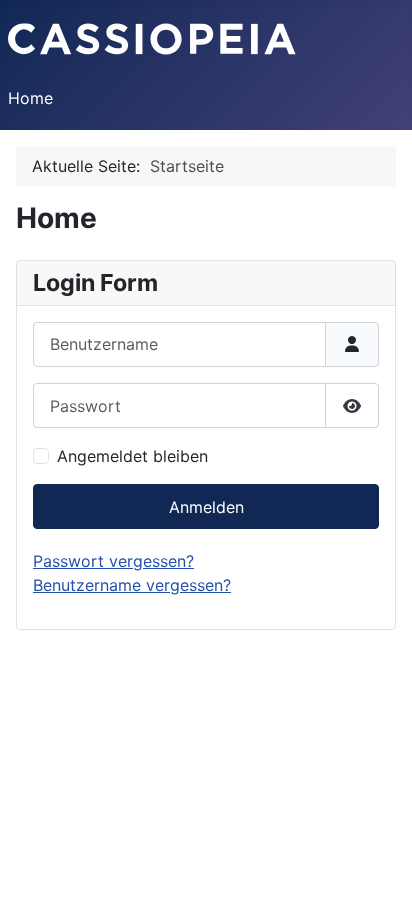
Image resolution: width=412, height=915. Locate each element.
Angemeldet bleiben (132, 456)
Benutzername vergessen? (132, 585)
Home (30, 98)
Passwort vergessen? (113, 561)
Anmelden (206, 507)
